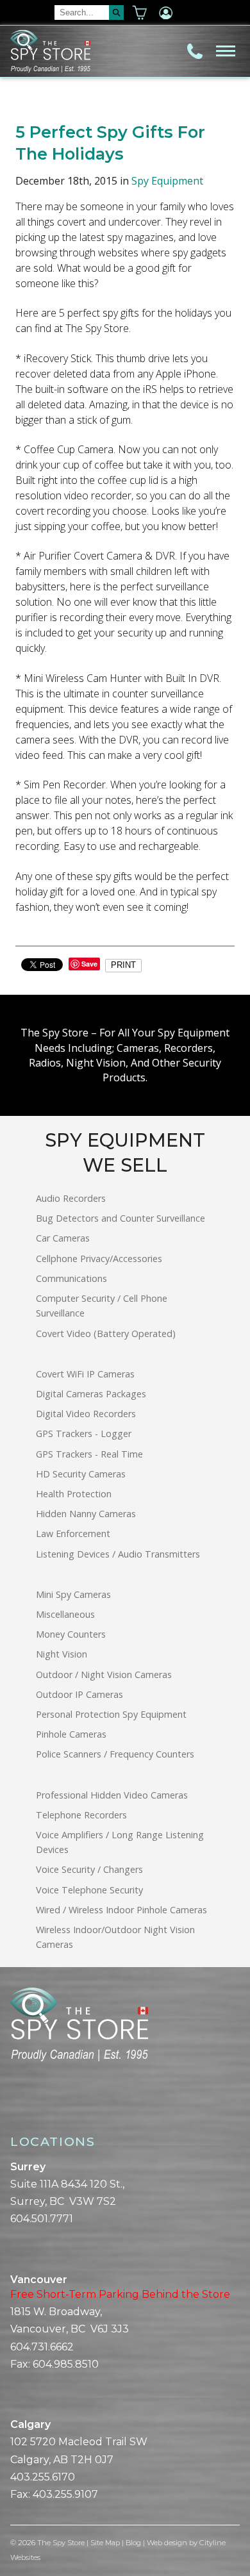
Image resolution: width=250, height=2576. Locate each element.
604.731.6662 (42, 2347)
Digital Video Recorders (86, 1414)
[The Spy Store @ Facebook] (15, 2106)
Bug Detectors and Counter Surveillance (121, 1218)
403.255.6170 (43, 2477)
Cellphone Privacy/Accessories (99, 1259)
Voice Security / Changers (89, 1869)
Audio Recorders (71, 1198)
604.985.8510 (66, 2364)
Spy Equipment (167, 181)
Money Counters (71, 1634)
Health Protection (74, 1494)
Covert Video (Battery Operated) (106, 1334)
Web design (167, 2543)
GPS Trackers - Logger (84, 1433)
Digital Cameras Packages (91, 1394)
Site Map (105, 2543)
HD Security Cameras (81, 1474)
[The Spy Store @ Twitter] (26, 2106)
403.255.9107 (65, 2494)
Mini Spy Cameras (73, 1594)
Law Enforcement (73, 1533)
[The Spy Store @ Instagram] (36, 2106)
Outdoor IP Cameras (79, 1694)
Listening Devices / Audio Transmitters (118, 1554)
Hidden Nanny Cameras (86, 1514)
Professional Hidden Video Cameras (112, 1795)
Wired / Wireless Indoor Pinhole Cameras (121, 1910)
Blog (133, 2543)
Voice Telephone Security (89, 1890)
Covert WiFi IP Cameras (85, 1374)
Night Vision (62, 1654)
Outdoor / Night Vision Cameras (104, 1674)
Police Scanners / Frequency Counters (115, 1754)
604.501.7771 (42, 2219)
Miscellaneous (65, 1614)
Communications (71, 1278)
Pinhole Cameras (71, 1734)
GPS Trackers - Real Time (89, 1454)
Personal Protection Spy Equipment (111, 1714)
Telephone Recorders (81, 1815)
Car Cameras (63, 1238)
